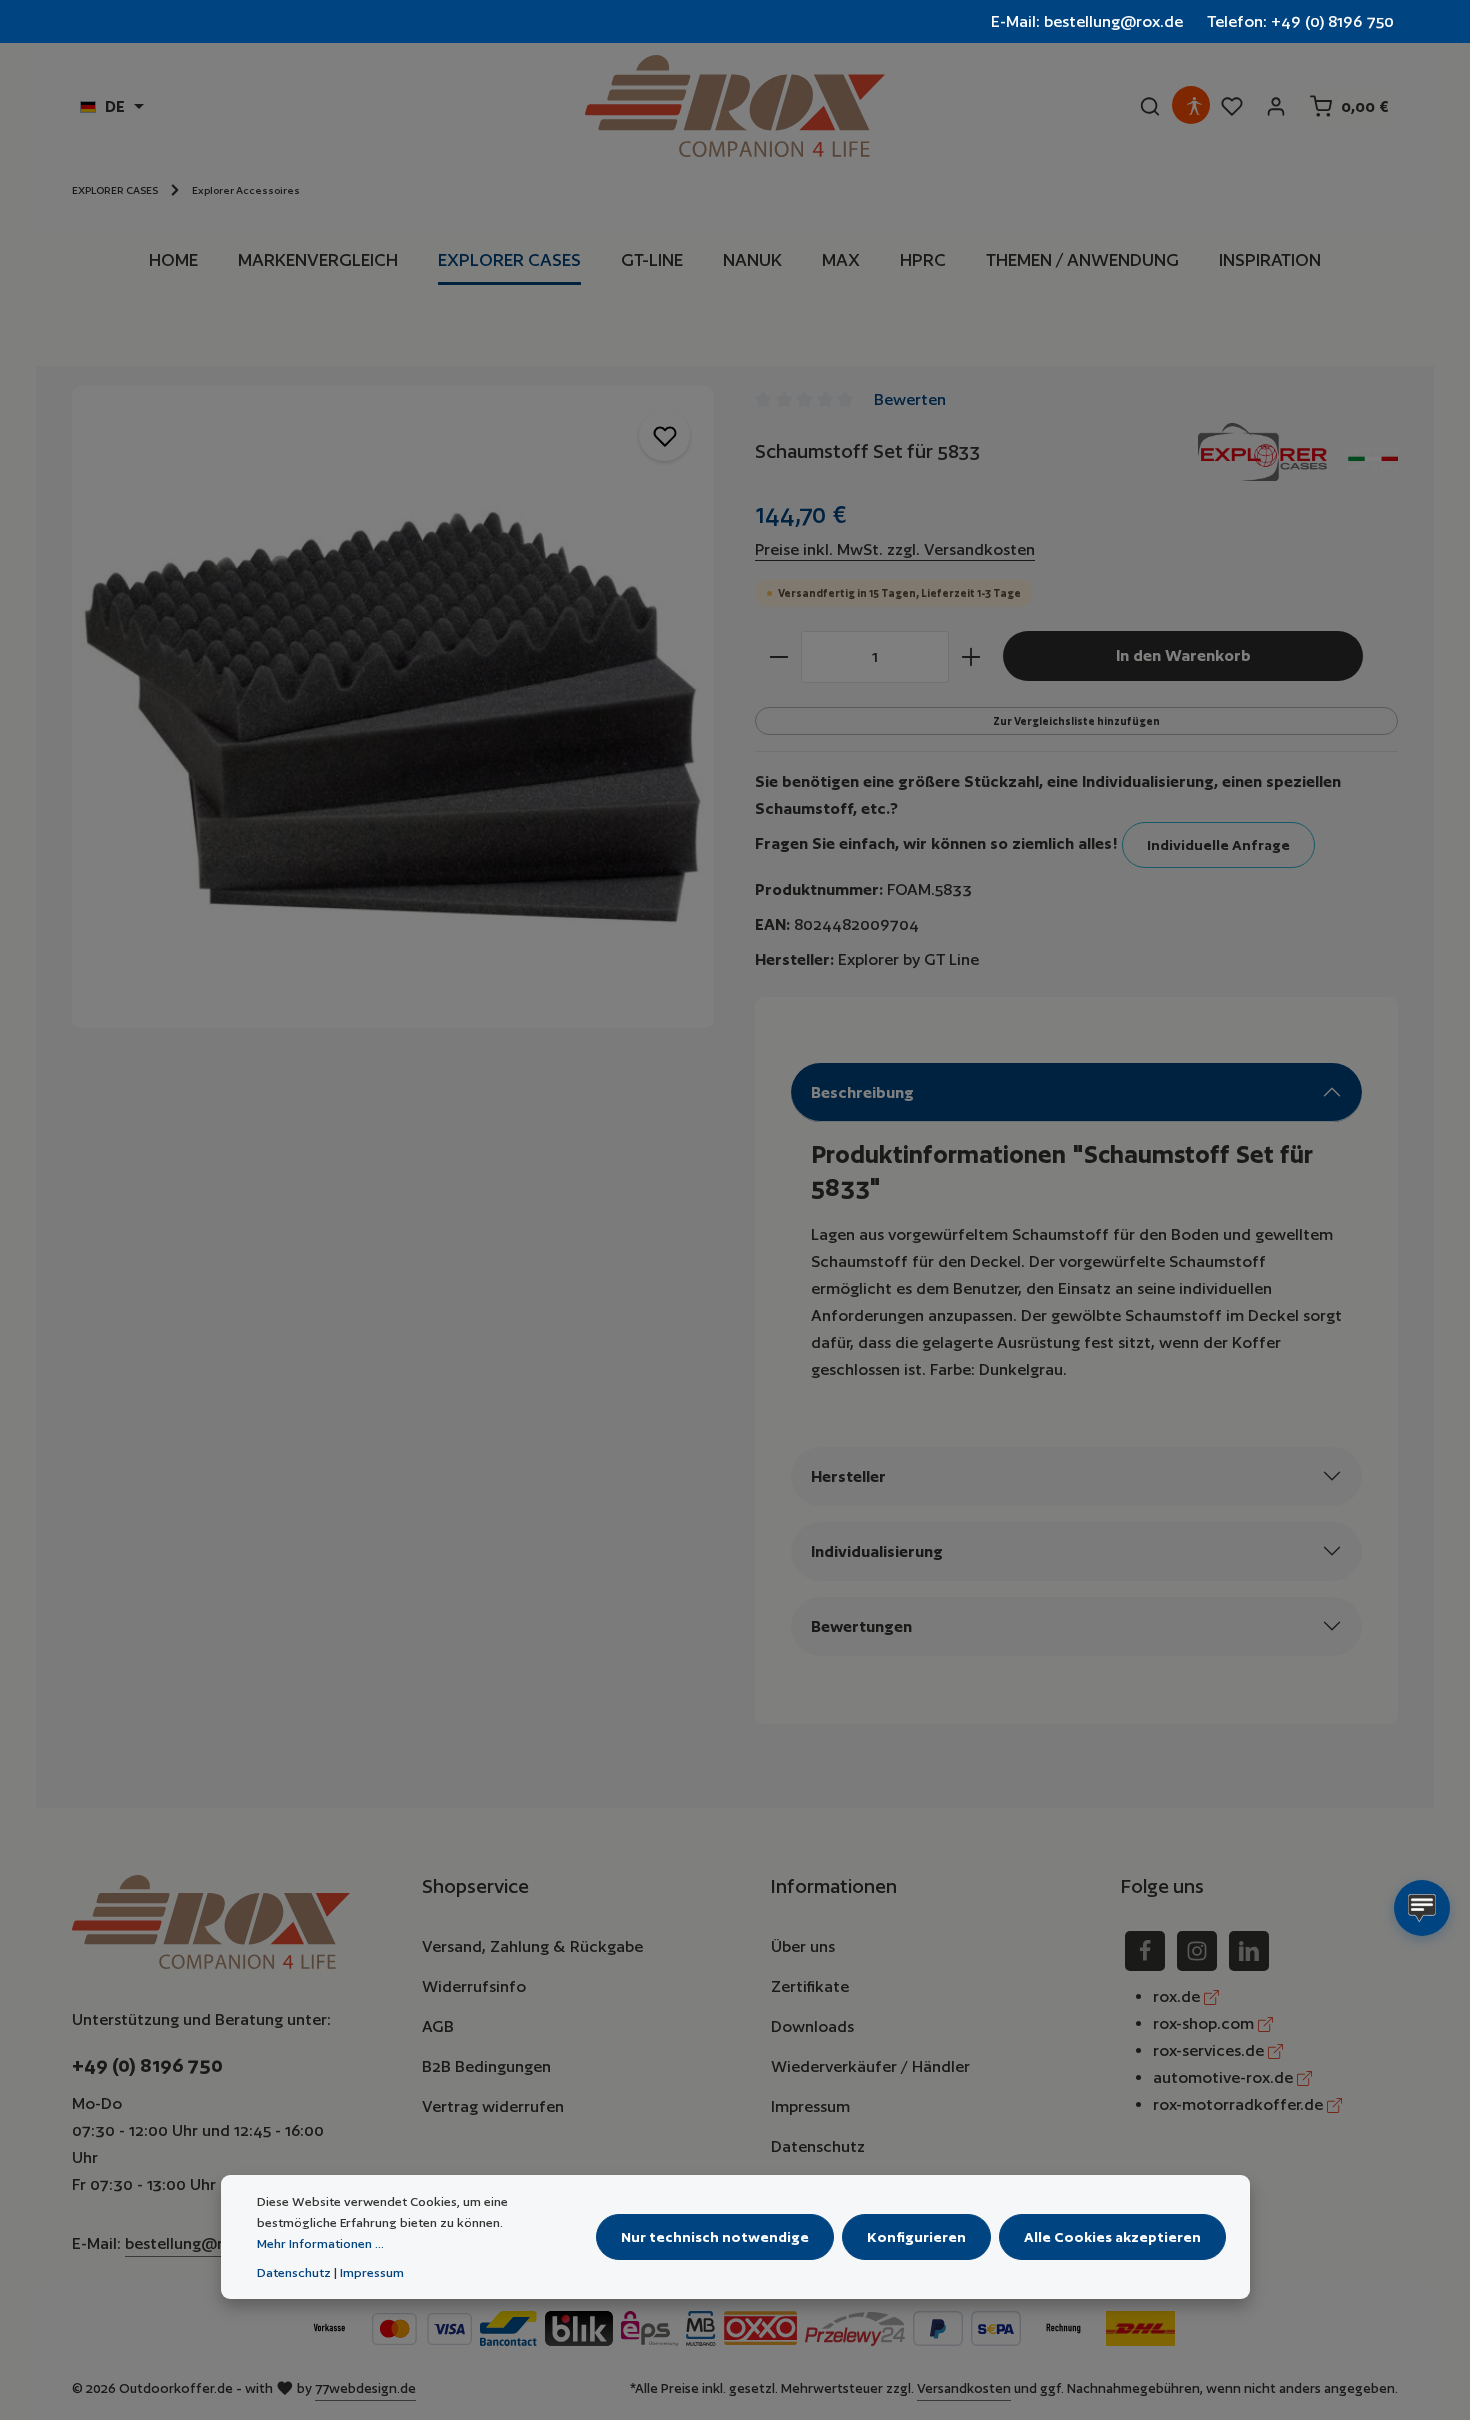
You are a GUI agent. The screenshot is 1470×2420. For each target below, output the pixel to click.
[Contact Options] (1422, 1908)
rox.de (1178, 1996)
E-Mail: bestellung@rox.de (1087, 21)
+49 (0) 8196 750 (147, 2065)
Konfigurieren (916, 2237)
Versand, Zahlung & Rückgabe (532, 1946)
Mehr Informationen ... (320, 2243)
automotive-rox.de (1225, 2077)
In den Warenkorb (1183, 655)
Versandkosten (964, 2388)
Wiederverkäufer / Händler (870, 2066)
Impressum (810, 2106)
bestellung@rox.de (194, 2243)
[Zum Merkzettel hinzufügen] (664, 435)
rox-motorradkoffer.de (1240, 2104)
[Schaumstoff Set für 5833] (393, 707)
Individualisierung (877, 1551)
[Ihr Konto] (1276, 106)
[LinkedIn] (1249, 1951)
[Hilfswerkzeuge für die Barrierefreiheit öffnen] (1194, 106)
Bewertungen (861, 1626)
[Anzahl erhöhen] (971, 656)
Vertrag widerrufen (493, 2106)
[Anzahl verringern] (778, 656)
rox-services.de (1210, 2050)
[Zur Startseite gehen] (735, 106)
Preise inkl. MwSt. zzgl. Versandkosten (895, 549)
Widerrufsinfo (474, 1986)
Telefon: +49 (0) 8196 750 (1300, 21)
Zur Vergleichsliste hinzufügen (1076, 721)
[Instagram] (1197, 1951)
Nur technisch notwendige (715, 2237)
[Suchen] (1150, 106)
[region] (393, 707)
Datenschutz (818, 2146)
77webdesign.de (365, 2388)
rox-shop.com (1205, 2023)
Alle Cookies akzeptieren (1112, 2237)
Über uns (803, 1946)
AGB (438, 2026)
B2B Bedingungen (486, 2066)
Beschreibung (862, 1092)
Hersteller (848, 1476)
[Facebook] (1145, 1951)
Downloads (812, 2026)
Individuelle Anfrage (1218, 845)
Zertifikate (810, 1986)
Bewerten (910, 399)
